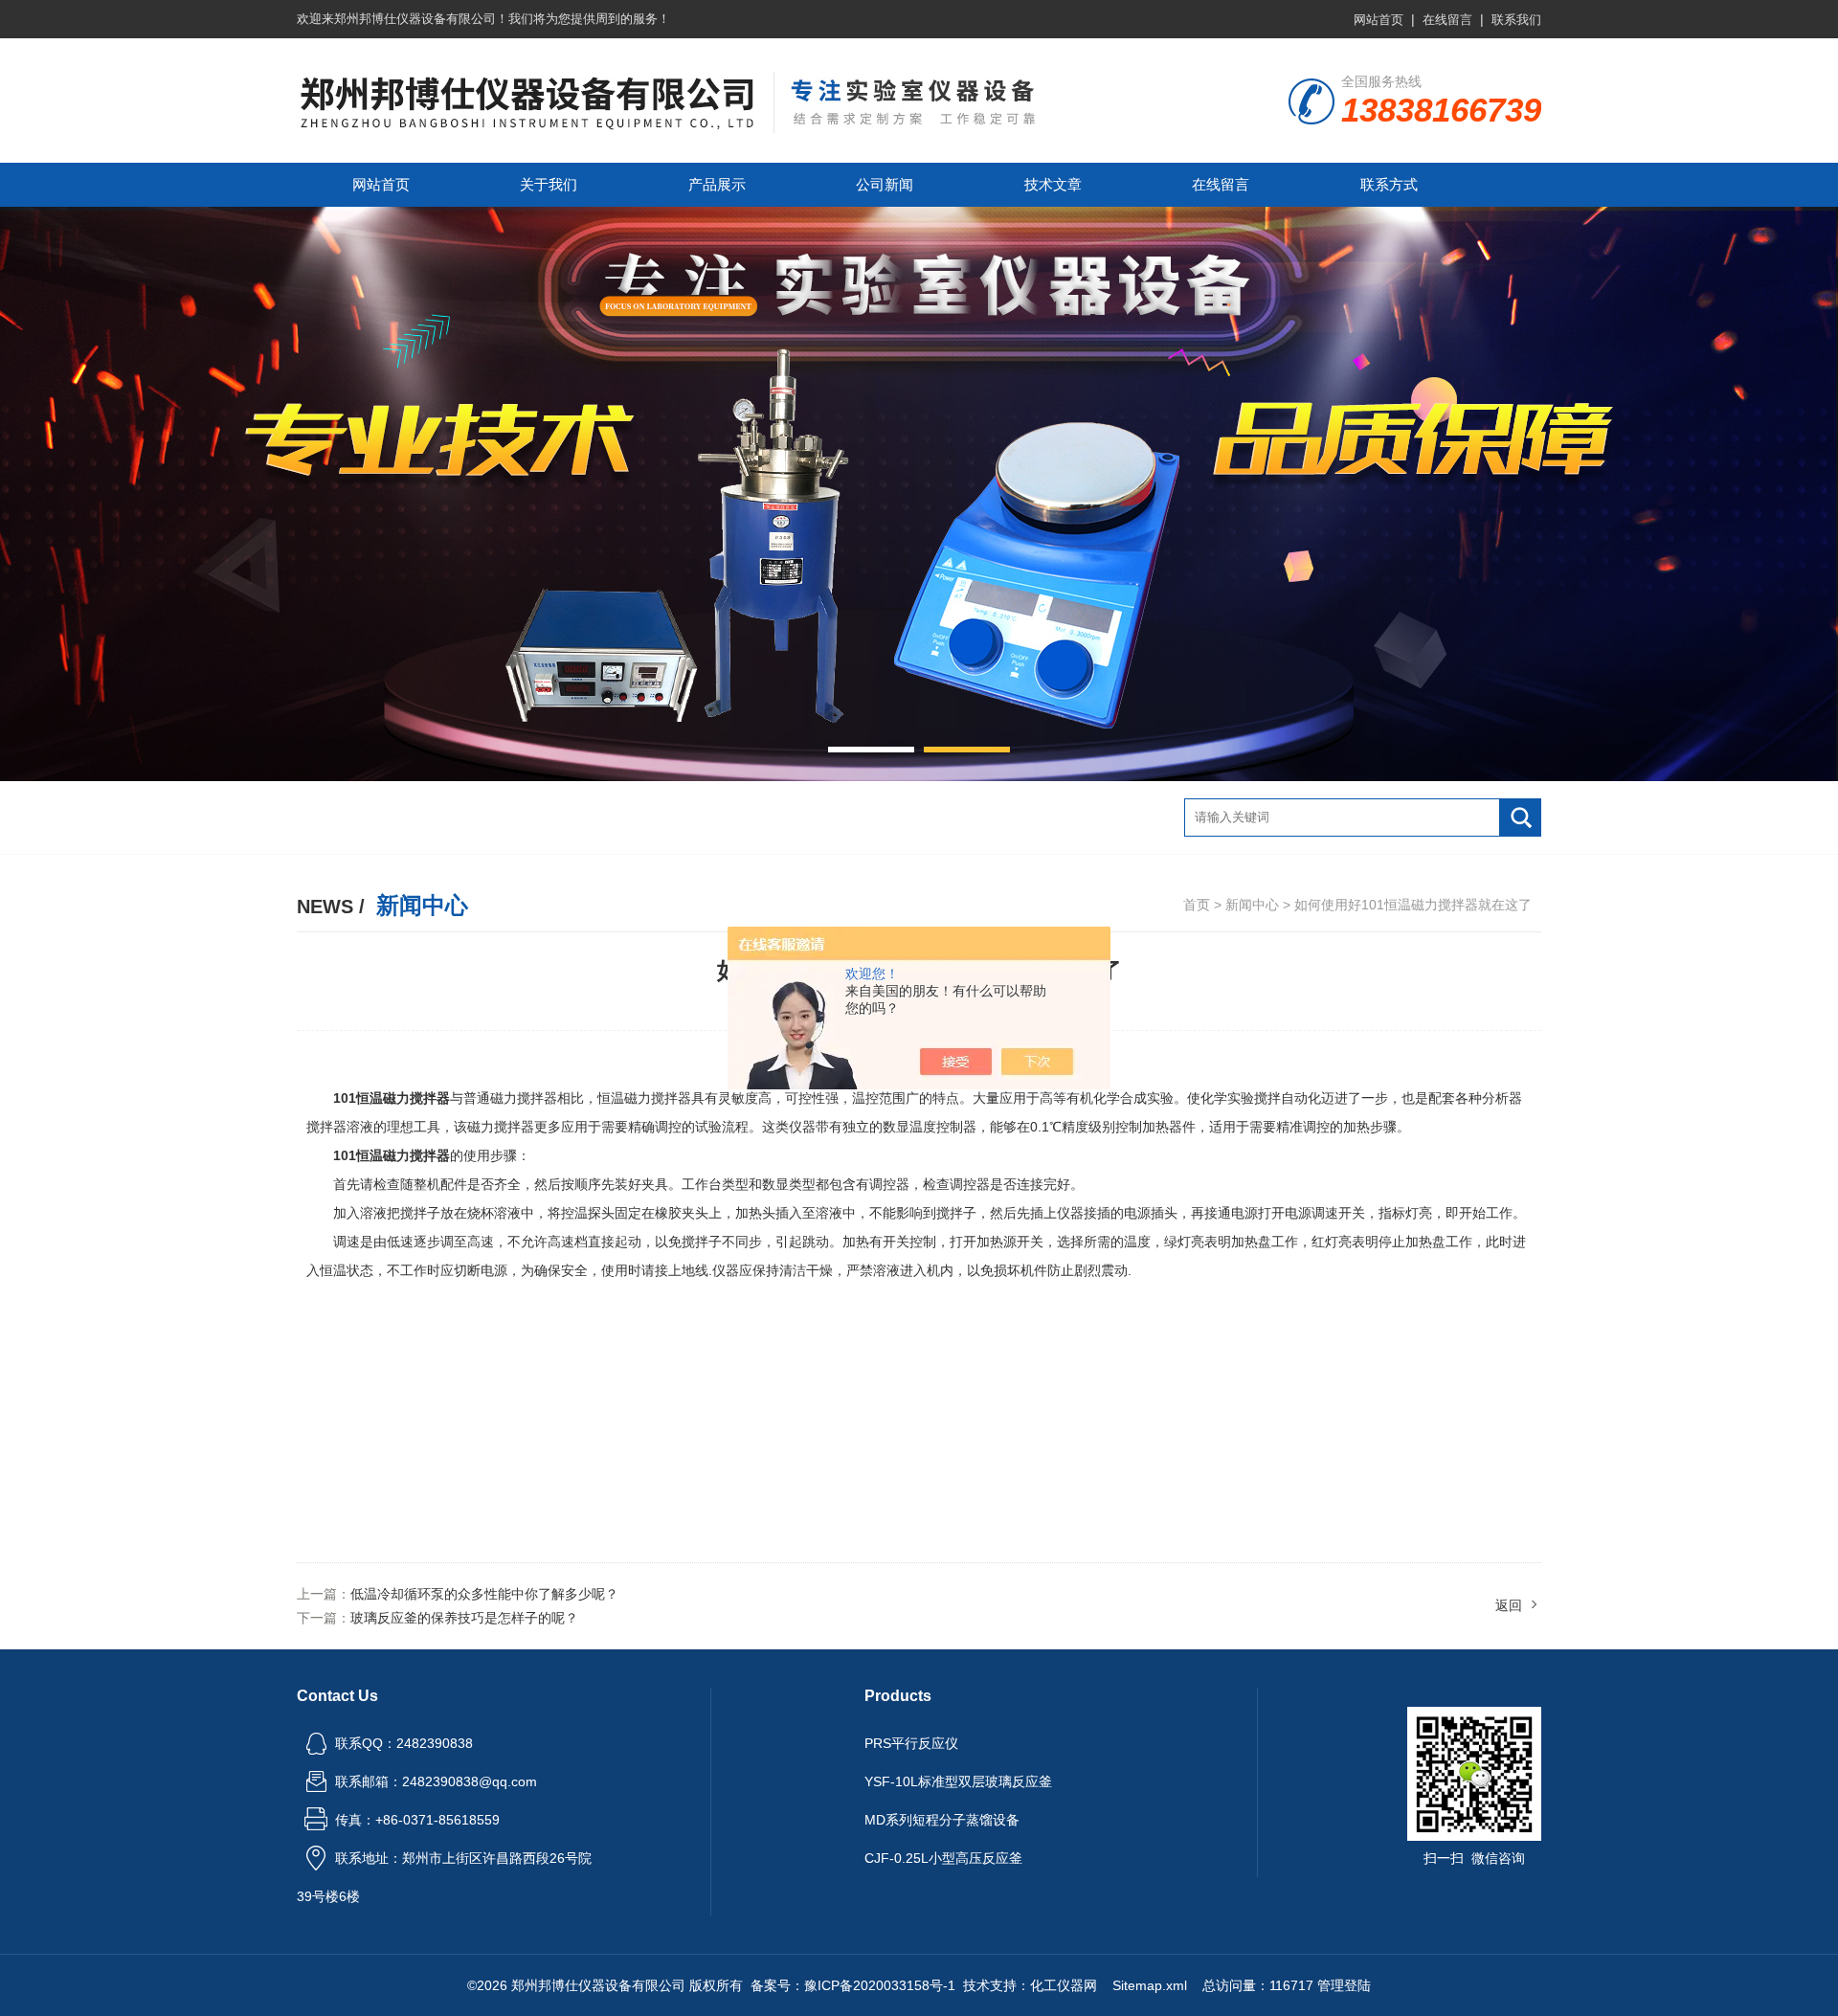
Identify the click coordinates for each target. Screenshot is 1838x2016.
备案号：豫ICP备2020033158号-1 (853, 1985)
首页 (1197, 905)
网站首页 (1378, 20)
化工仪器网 (1064, 1985)
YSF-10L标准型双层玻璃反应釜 (958, 1781)
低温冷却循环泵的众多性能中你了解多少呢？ (484, 1594)
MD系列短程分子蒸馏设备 (942, 1820)
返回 (1509, 1605)
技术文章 (1053, 184)
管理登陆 (1344, 1985)
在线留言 (1447, 20)
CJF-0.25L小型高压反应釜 (943, 1858)
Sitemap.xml (1150, 1985)
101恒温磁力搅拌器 (392, 1155)
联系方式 (1389, 184)
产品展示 (717, 184)
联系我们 (1516, 20)
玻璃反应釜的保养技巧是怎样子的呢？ (464, 1618)
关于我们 (549, 184)
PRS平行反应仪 (911, 1743)
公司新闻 (885, 184)
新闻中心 (1252, 905)
